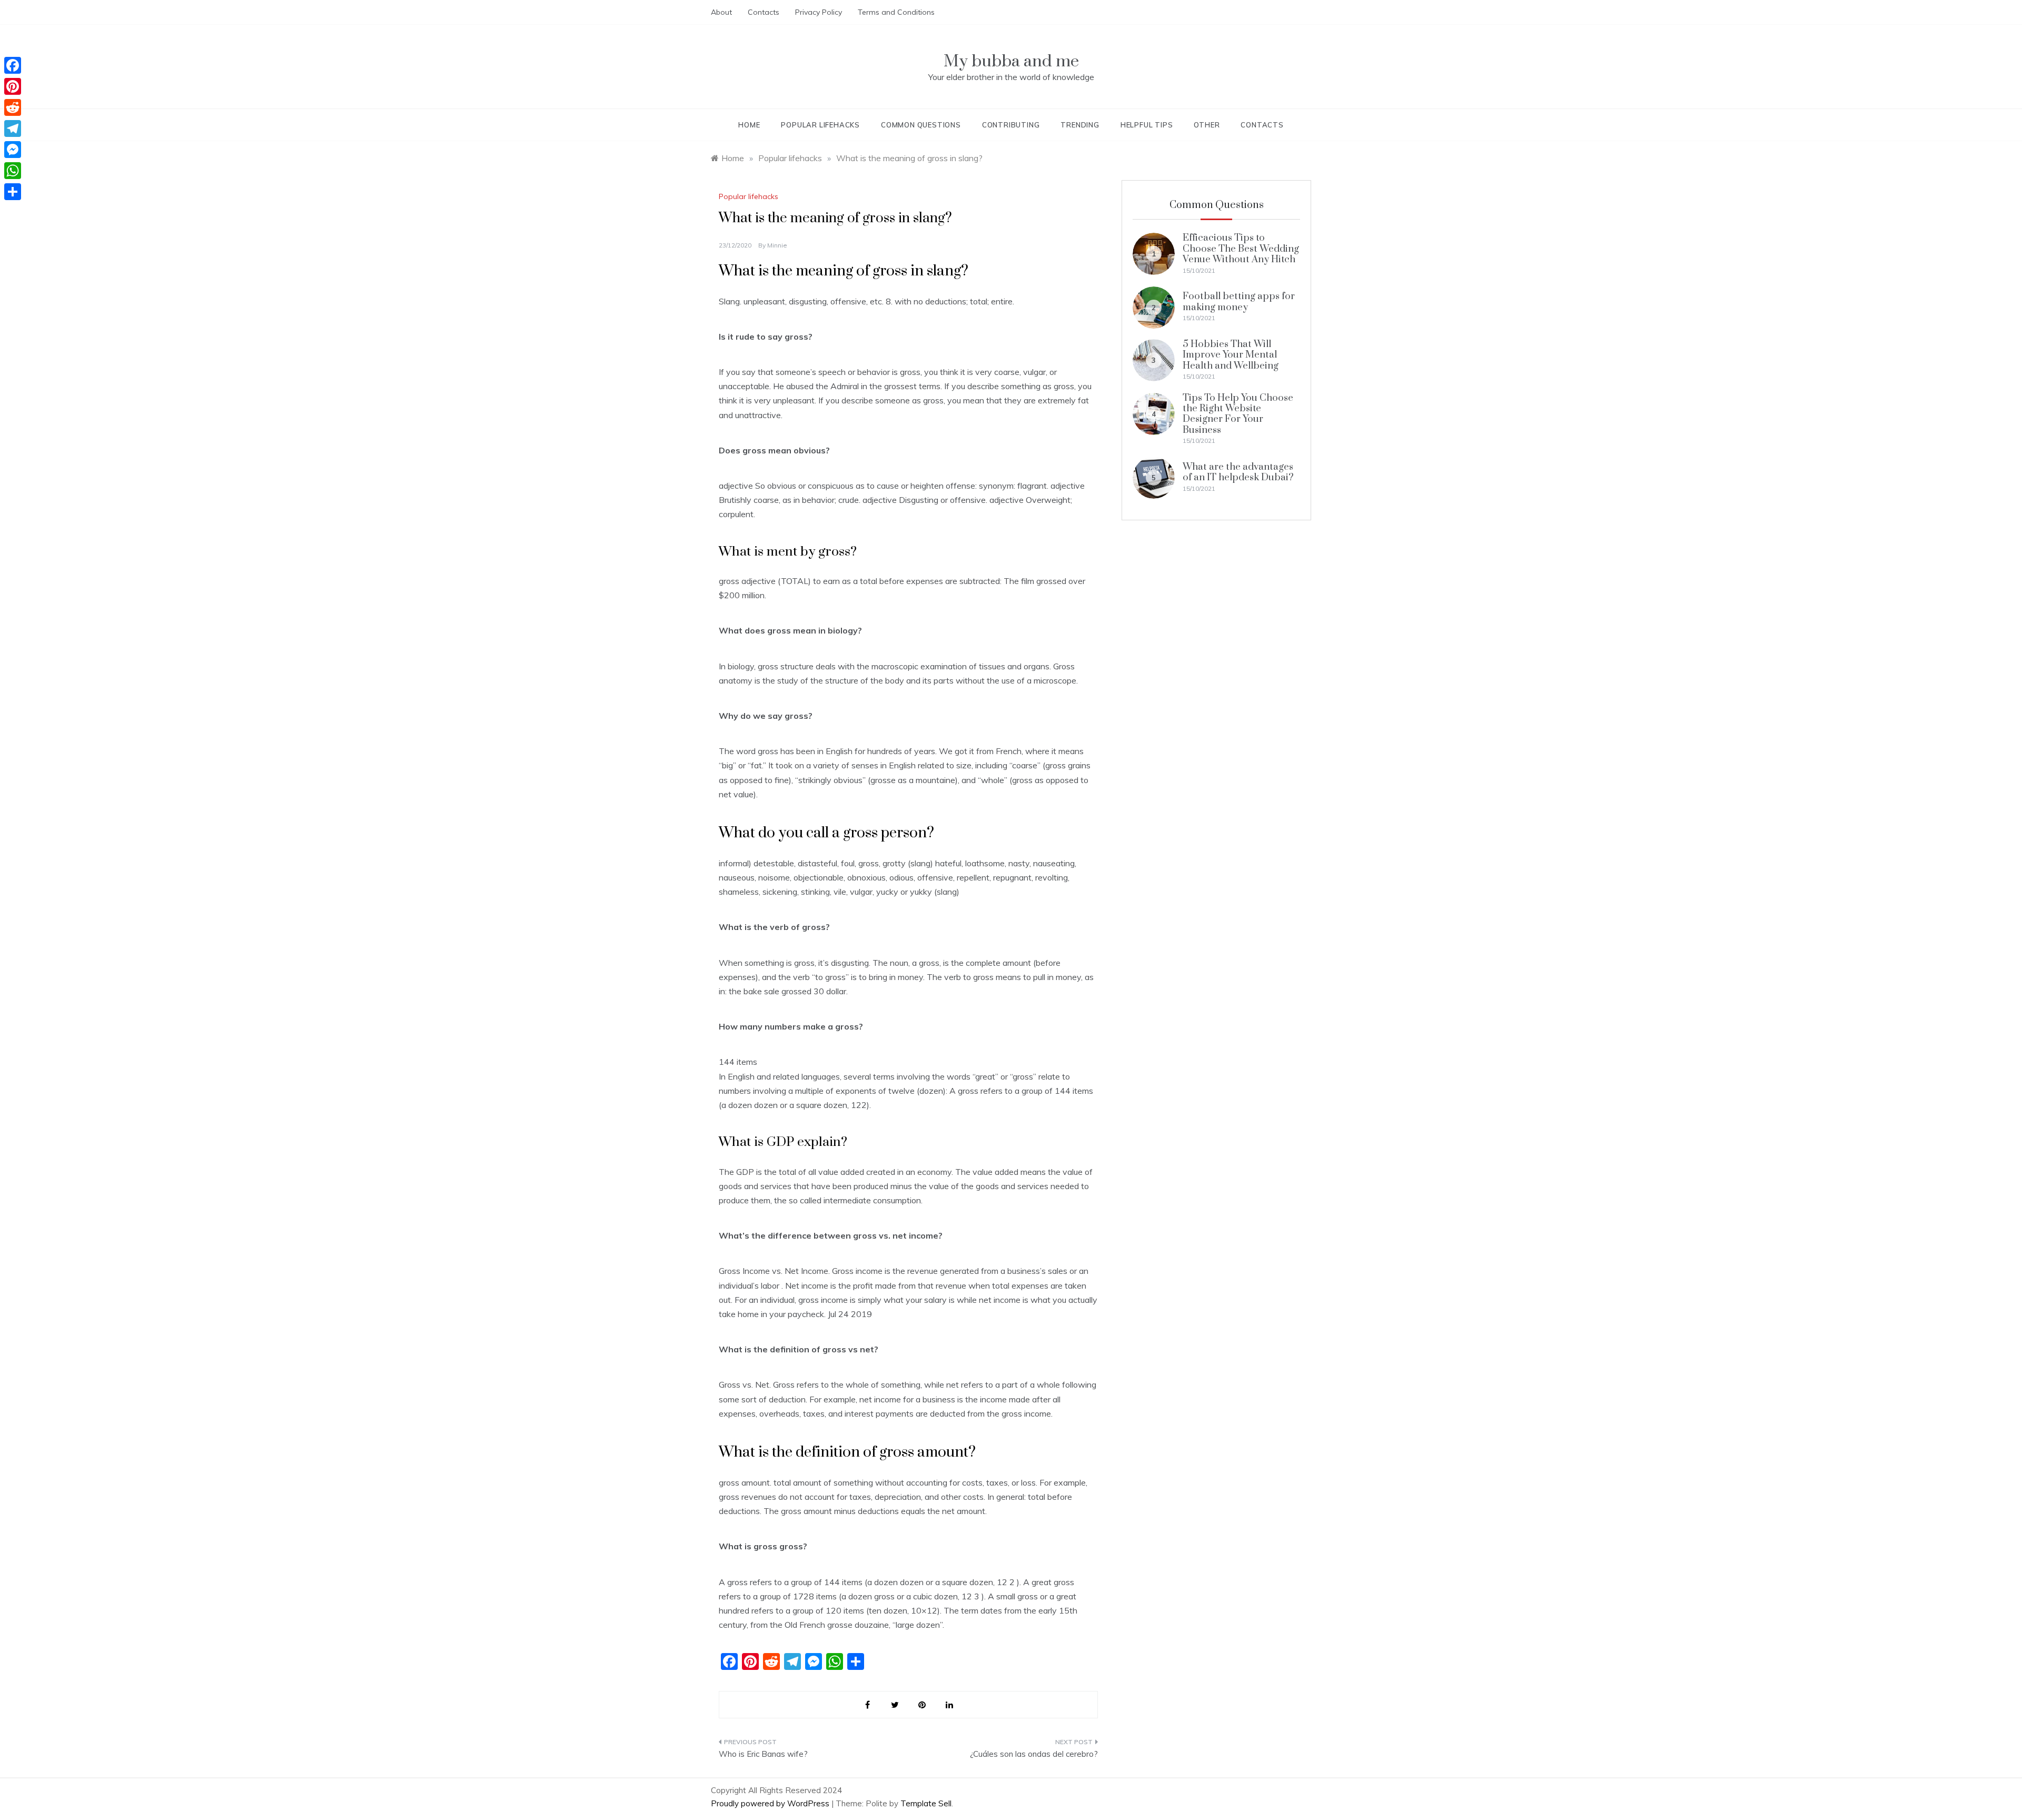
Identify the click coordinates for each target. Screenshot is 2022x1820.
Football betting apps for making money (1239, 301)
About (721, 12)
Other (1207, 125)
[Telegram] (13, 128)
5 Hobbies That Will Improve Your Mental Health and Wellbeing (1231, 355)
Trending (1080, 125)
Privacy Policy (819, 12)
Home (749, 125)
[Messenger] (13, 150)
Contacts (764, 12)
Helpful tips (1147, 125)
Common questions (921, 125)
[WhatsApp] (13, 171)
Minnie (777, 245)
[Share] (13, 192)
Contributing (1011, 125)
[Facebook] (13, 65)
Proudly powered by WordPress (771, 1803)
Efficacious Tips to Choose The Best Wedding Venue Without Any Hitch (1241, 249)
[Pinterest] (13, 86)
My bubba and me (1011, 61)
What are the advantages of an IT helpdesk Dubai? (1238, 472)
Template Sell (926, 1803)
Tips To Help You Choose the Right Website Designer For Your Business (1238, 414)
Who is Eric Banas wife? (763, 1754)
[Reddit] (13, 107)
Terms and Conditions (896, 12)
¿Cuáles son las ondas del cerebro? (1034, 1754)
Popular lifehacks (820, 125)
